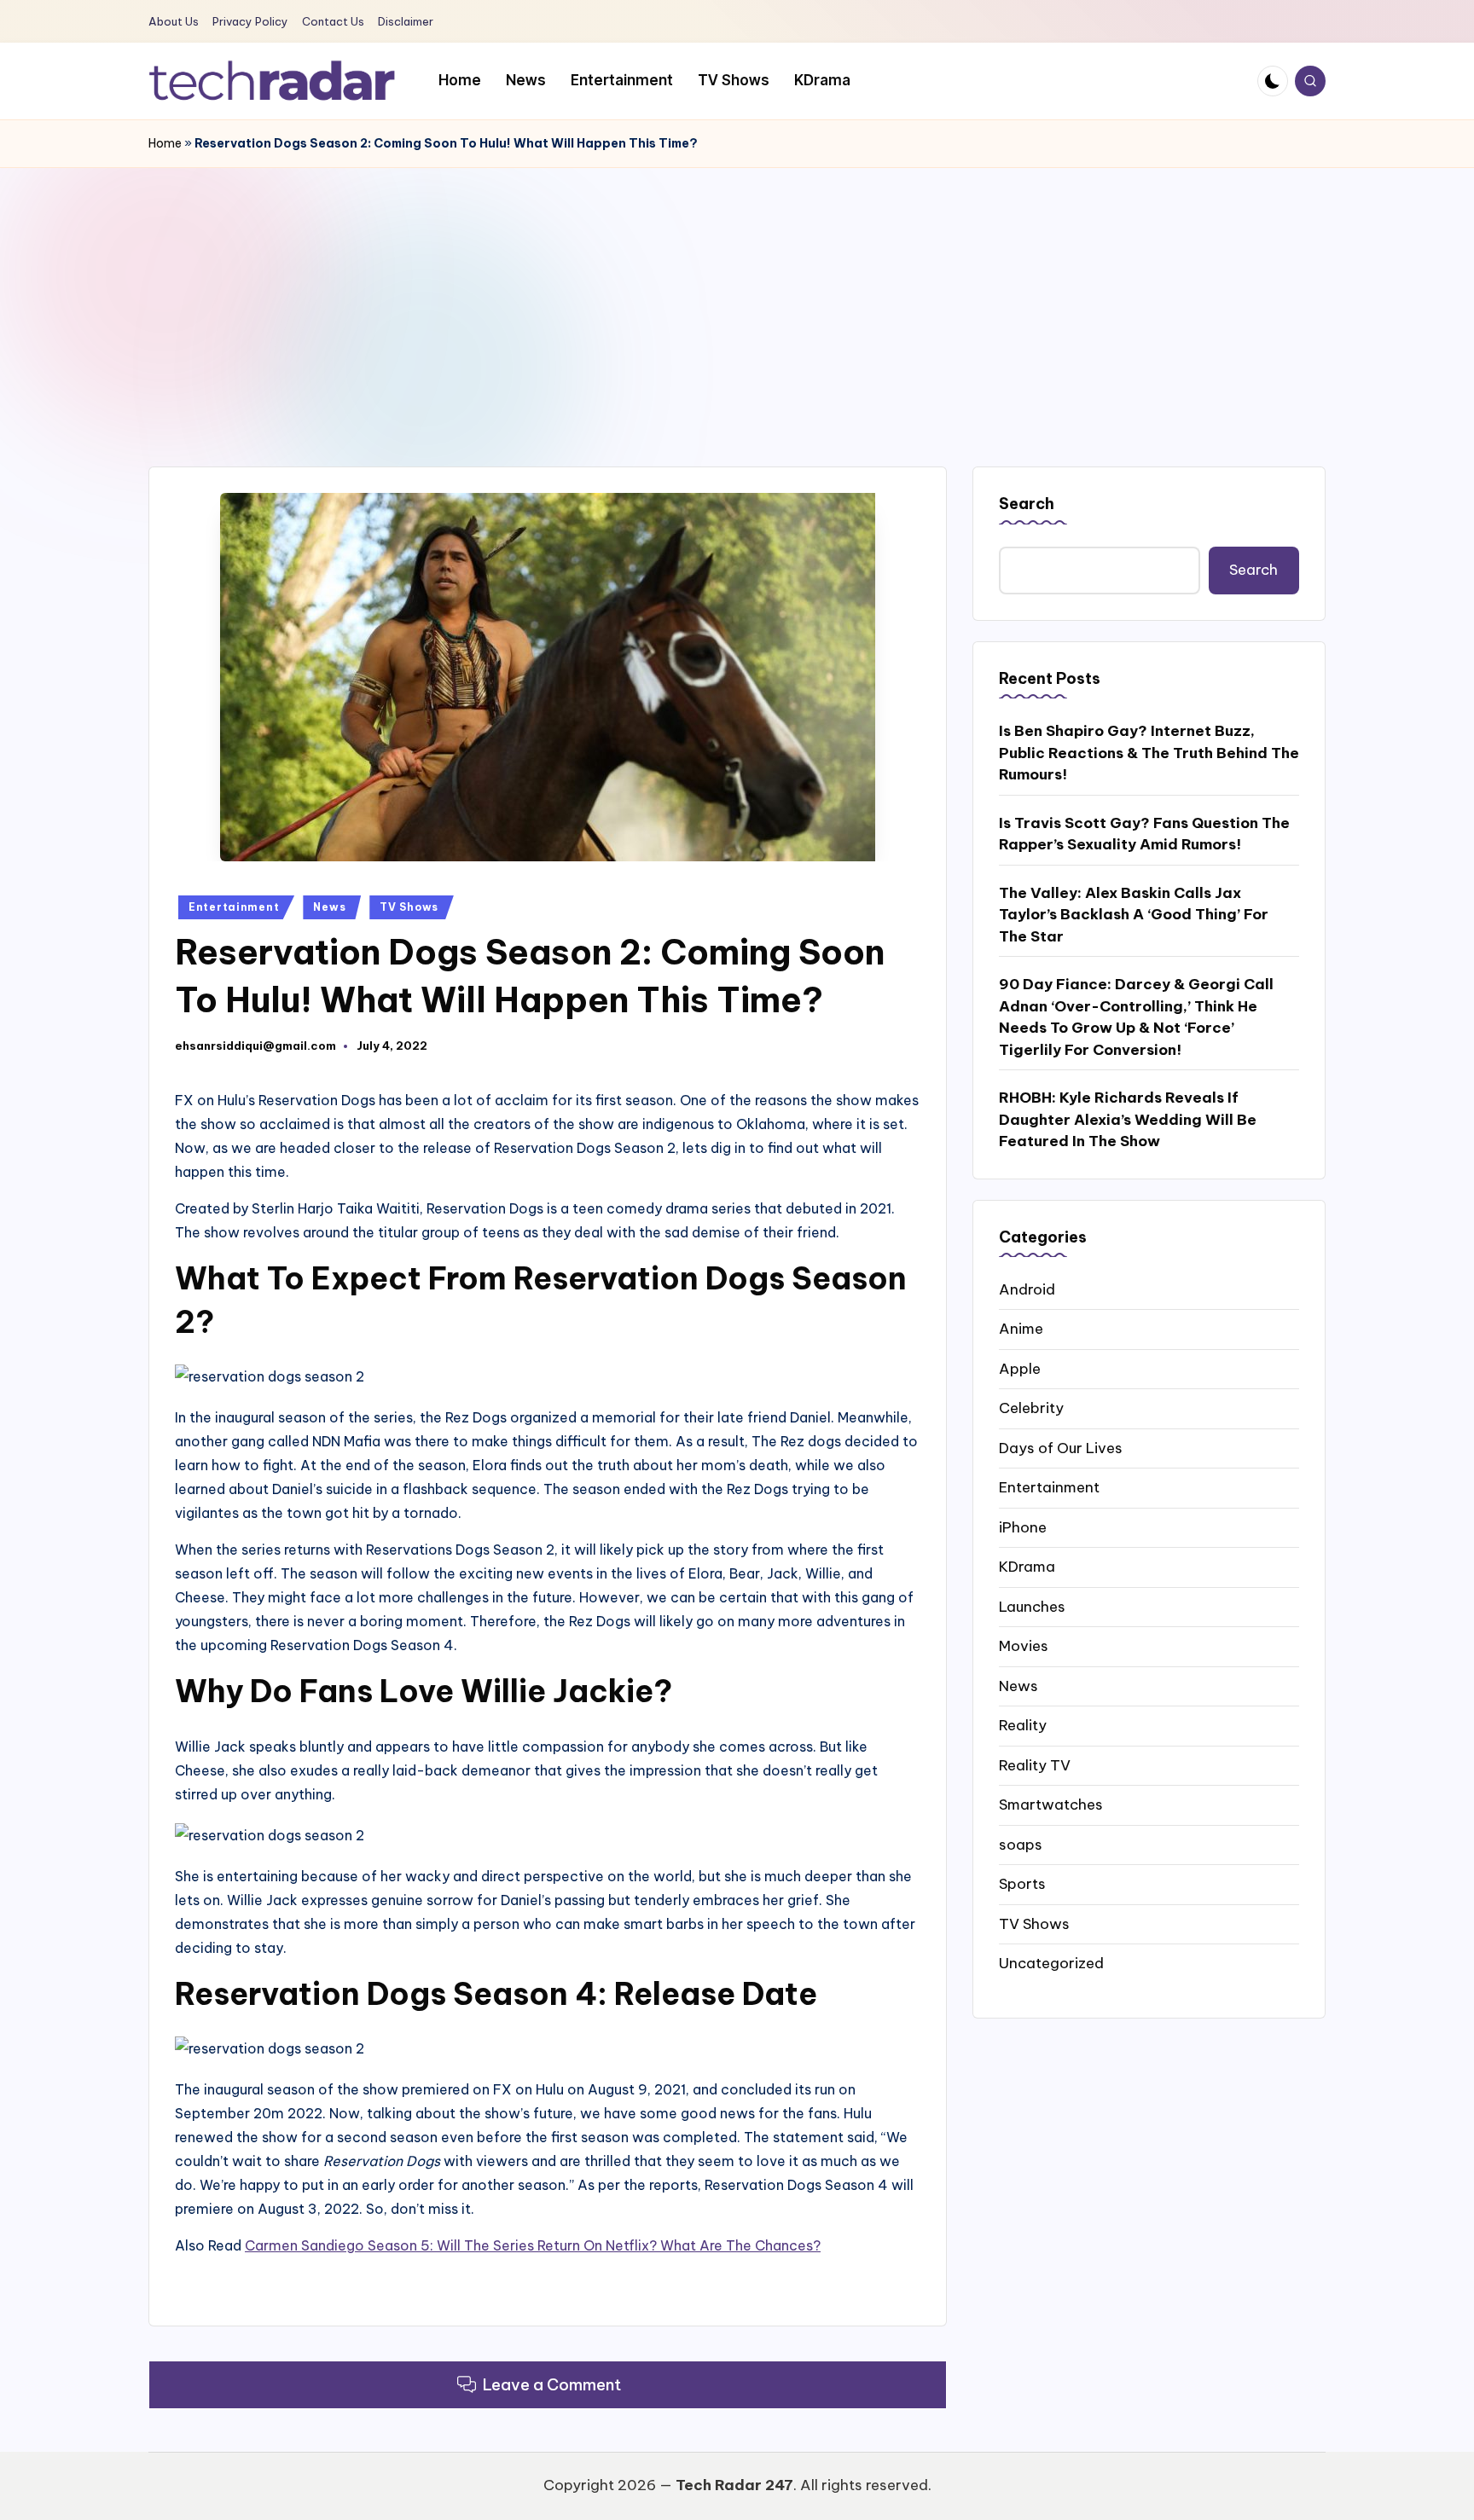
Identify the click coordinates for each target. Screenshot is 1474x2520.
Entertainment (234, 907)
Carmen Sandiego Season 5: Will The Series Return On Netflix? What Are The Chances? (533, 2245)
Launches (1032, 1606)
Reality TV (1035, 1764)
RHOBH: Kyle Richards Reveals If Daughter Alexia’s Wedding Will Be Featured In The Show (1128, 1118)
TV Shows (409, 907)
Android (1027, 1289)
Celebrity (1031, 1407)
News (329, 907)
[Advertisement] (737, 296)
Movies (1024, 1645)
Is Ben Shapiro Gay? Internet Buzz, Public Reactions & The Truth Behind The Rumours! (1149, 752)
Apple (1020, 1368)
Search (1027, 504)
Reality (1023, 1724)
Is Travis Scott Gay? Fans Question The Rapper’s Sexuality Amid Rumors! (1144, 833)
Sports (1022, 1883)
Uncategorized (1051, 1962)
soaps (1021, 1844)
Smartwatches (1051, 1804)
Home (165, 143)
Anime (1021, 1328)
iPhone (1023, 1526)
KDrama (1027, 1566)
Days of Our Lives (1061, 1447)
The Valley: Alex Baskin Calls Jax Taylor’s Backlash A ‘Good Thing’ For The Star (1134, 914)
